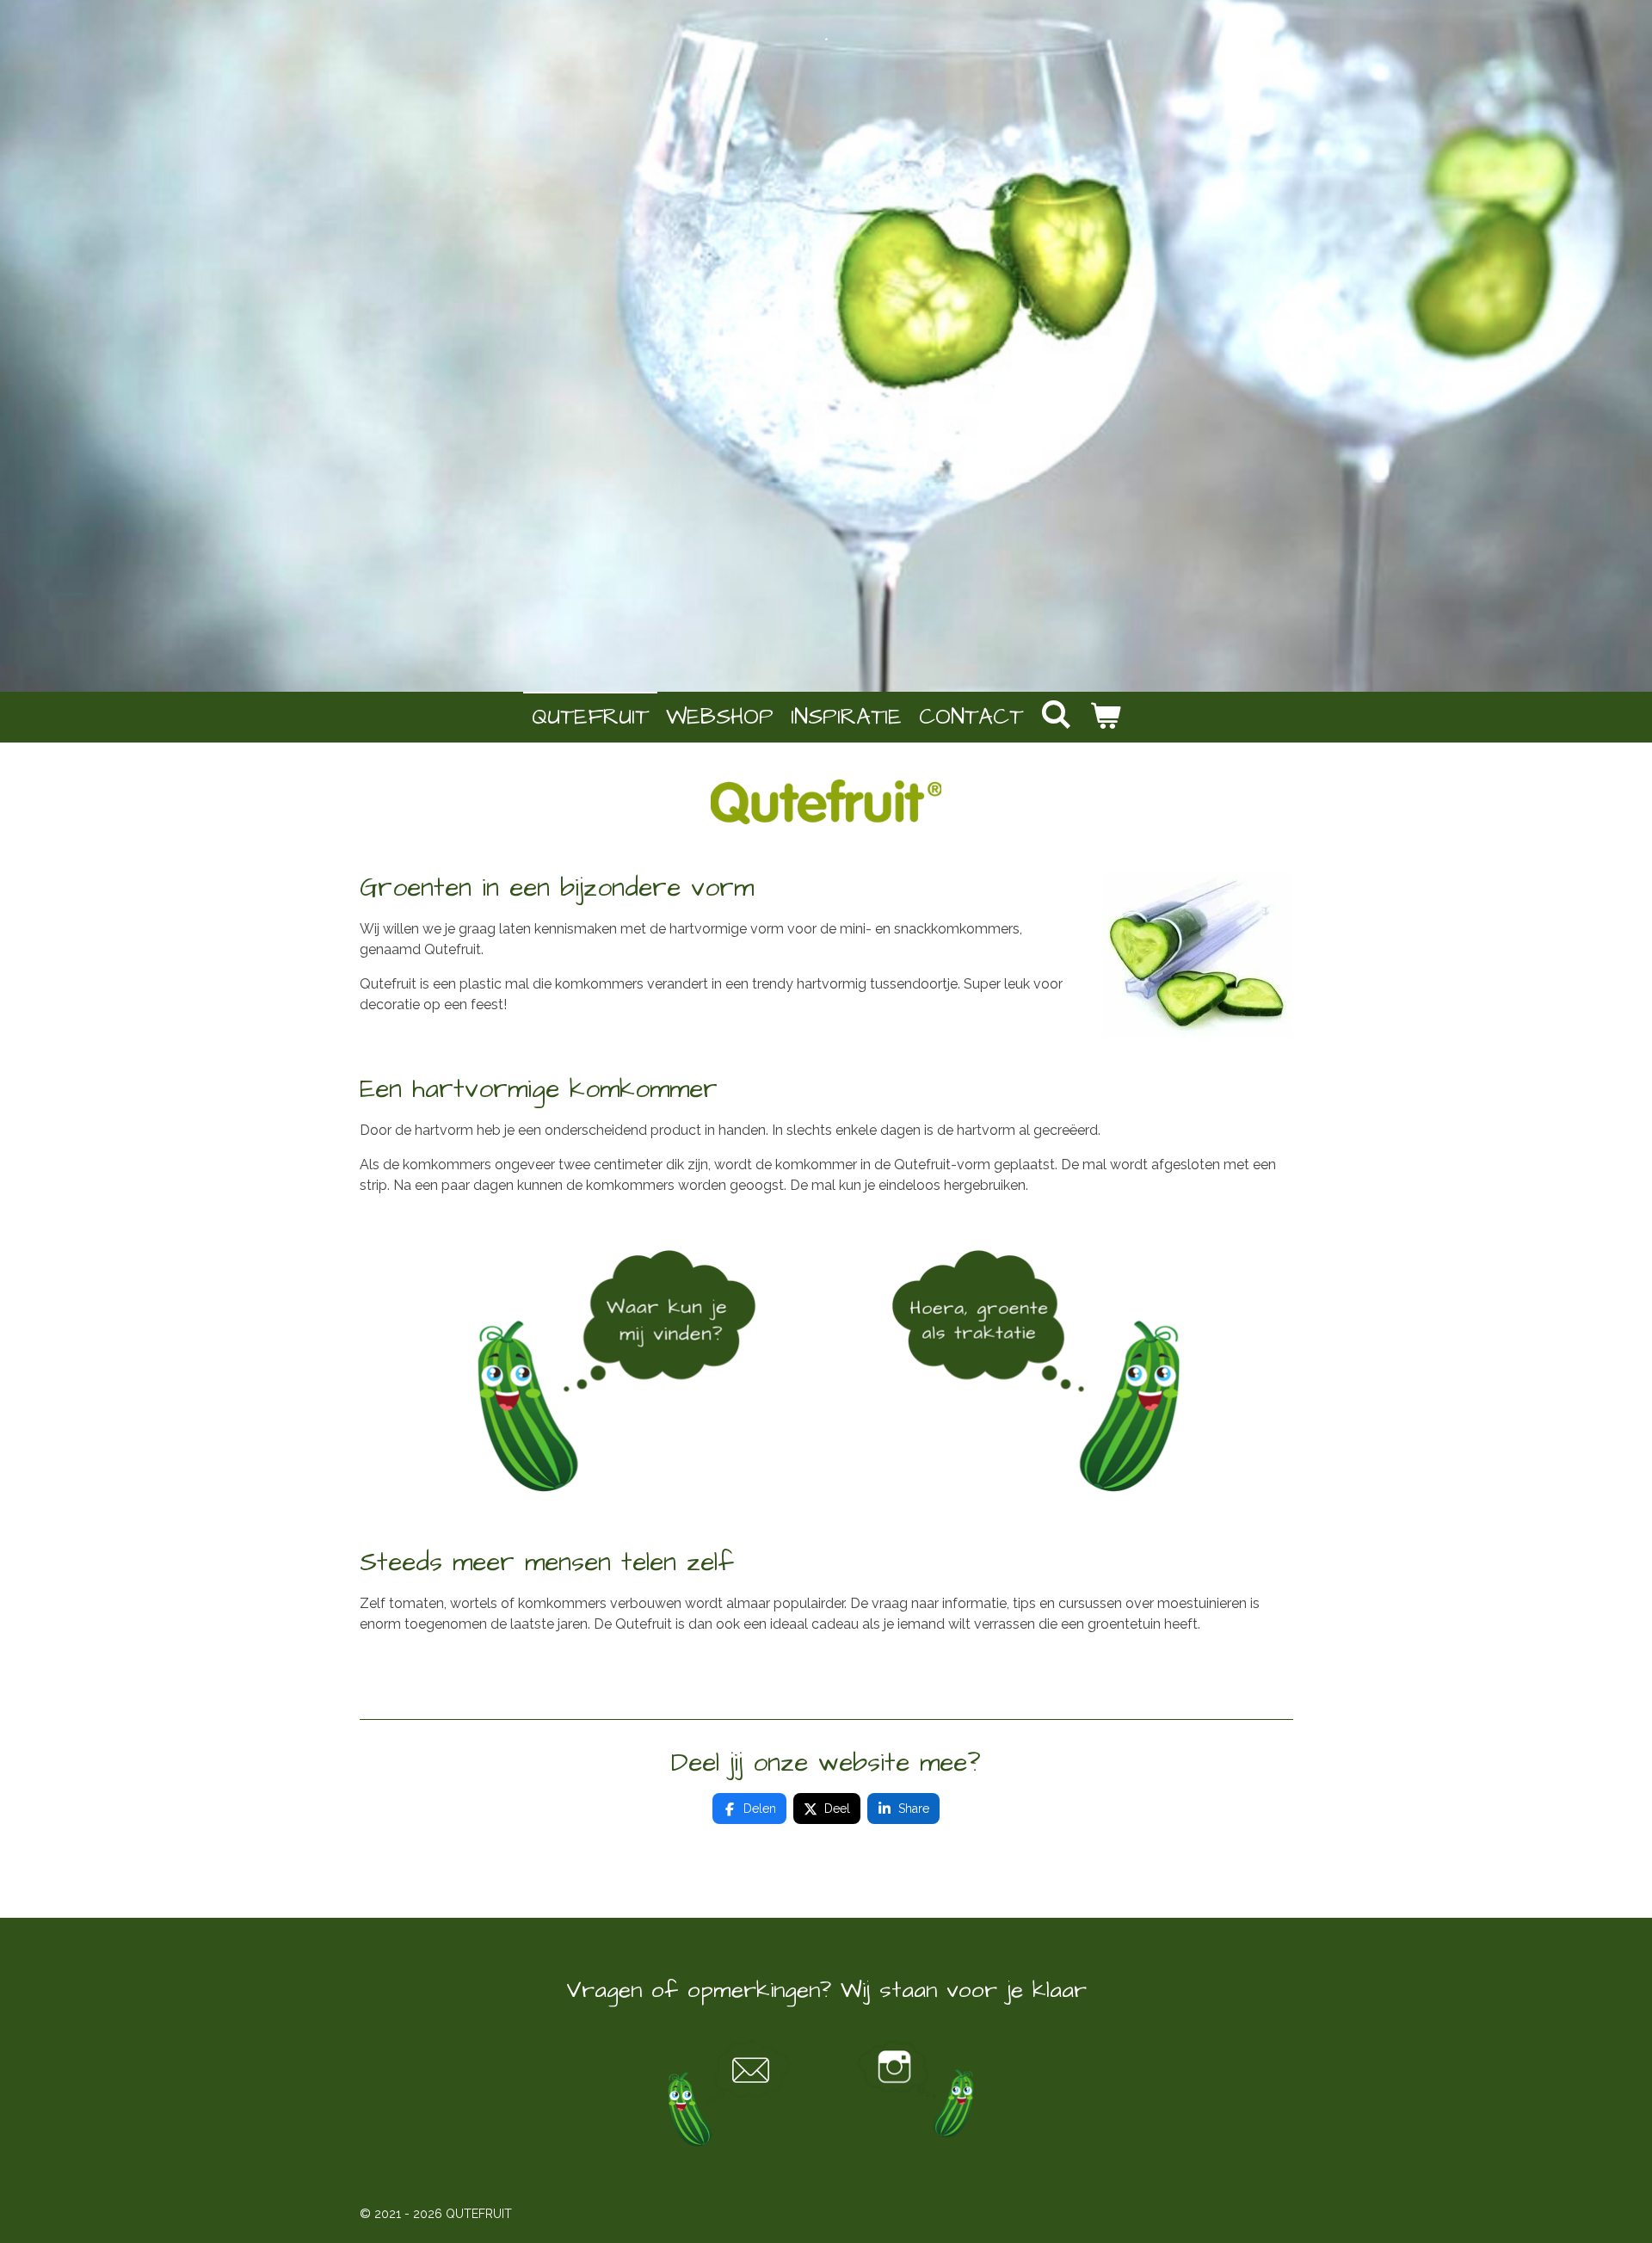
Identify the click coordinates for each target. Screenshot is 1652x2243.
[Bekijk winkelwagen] (1105, 717)
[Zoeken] (1056, 716)
